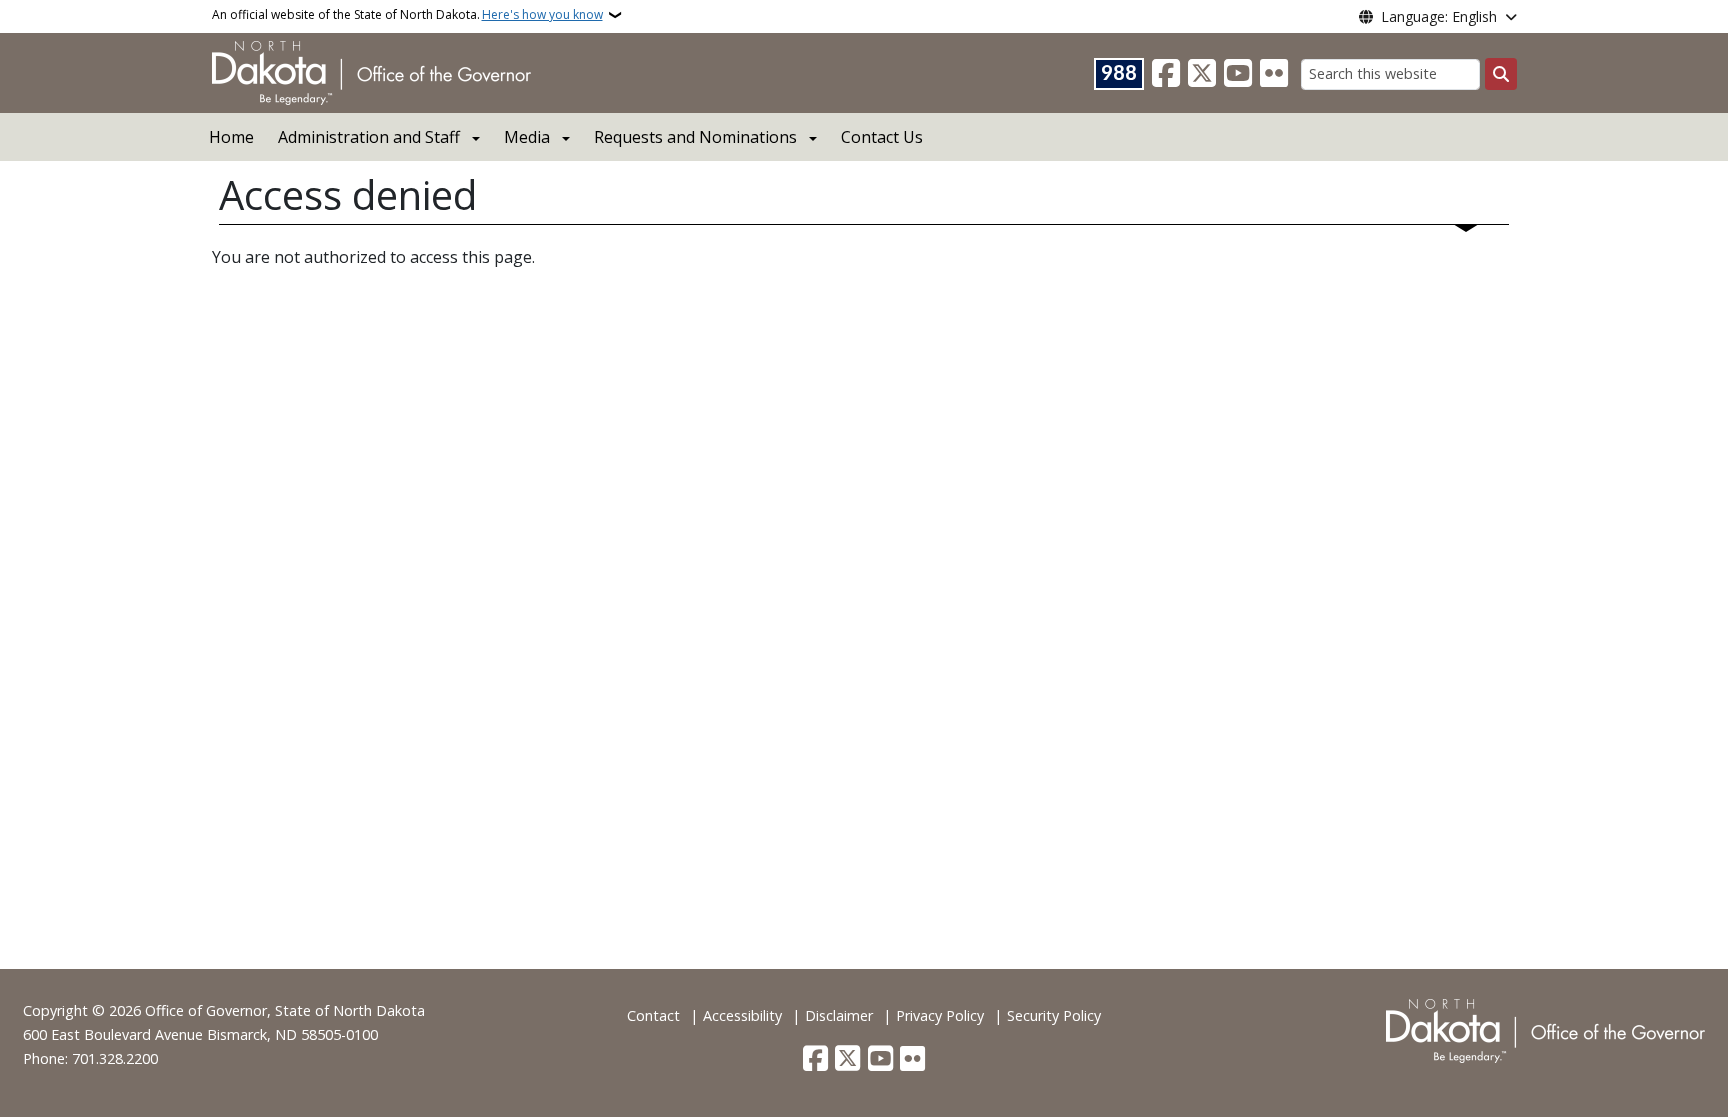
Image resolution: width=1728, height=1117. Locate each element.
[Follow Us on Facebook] (1166, 74)
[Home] (371, 71)
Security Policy (1054, 1015)
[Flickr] (1274, 74)
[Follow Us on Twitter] (1202, 74)
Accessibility (742, 1015)
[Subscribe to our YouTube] (1238, 74)
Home (231, 137)
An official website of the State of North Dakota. (407, 14)
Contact (653, 1015)
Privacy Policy (940, 1015)
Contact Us (882, 137)
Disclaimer (839, 1015)
